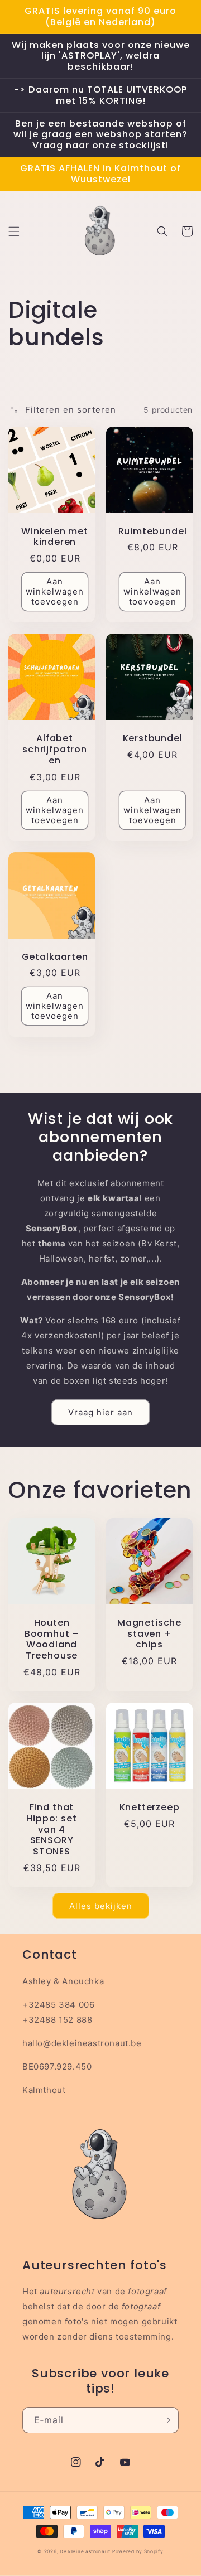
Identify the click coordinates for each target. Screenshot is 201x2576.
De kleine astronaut (85, 2551)
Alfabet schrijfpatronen (55, 749)
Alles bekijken (101, 1906)
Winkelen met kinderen (55, 537)
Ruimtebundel (153, 531)
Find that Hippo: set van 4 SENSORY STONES (51, 1830)
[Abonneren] (166, 2420)
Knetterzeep (150, 1807)
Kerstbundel (153, 738)
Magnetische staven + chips (149, 1634)
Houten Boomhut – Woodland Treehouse (52, 1639)
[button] (14, 231)
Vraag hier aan (100, 1412)
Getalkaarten (55, 957)
